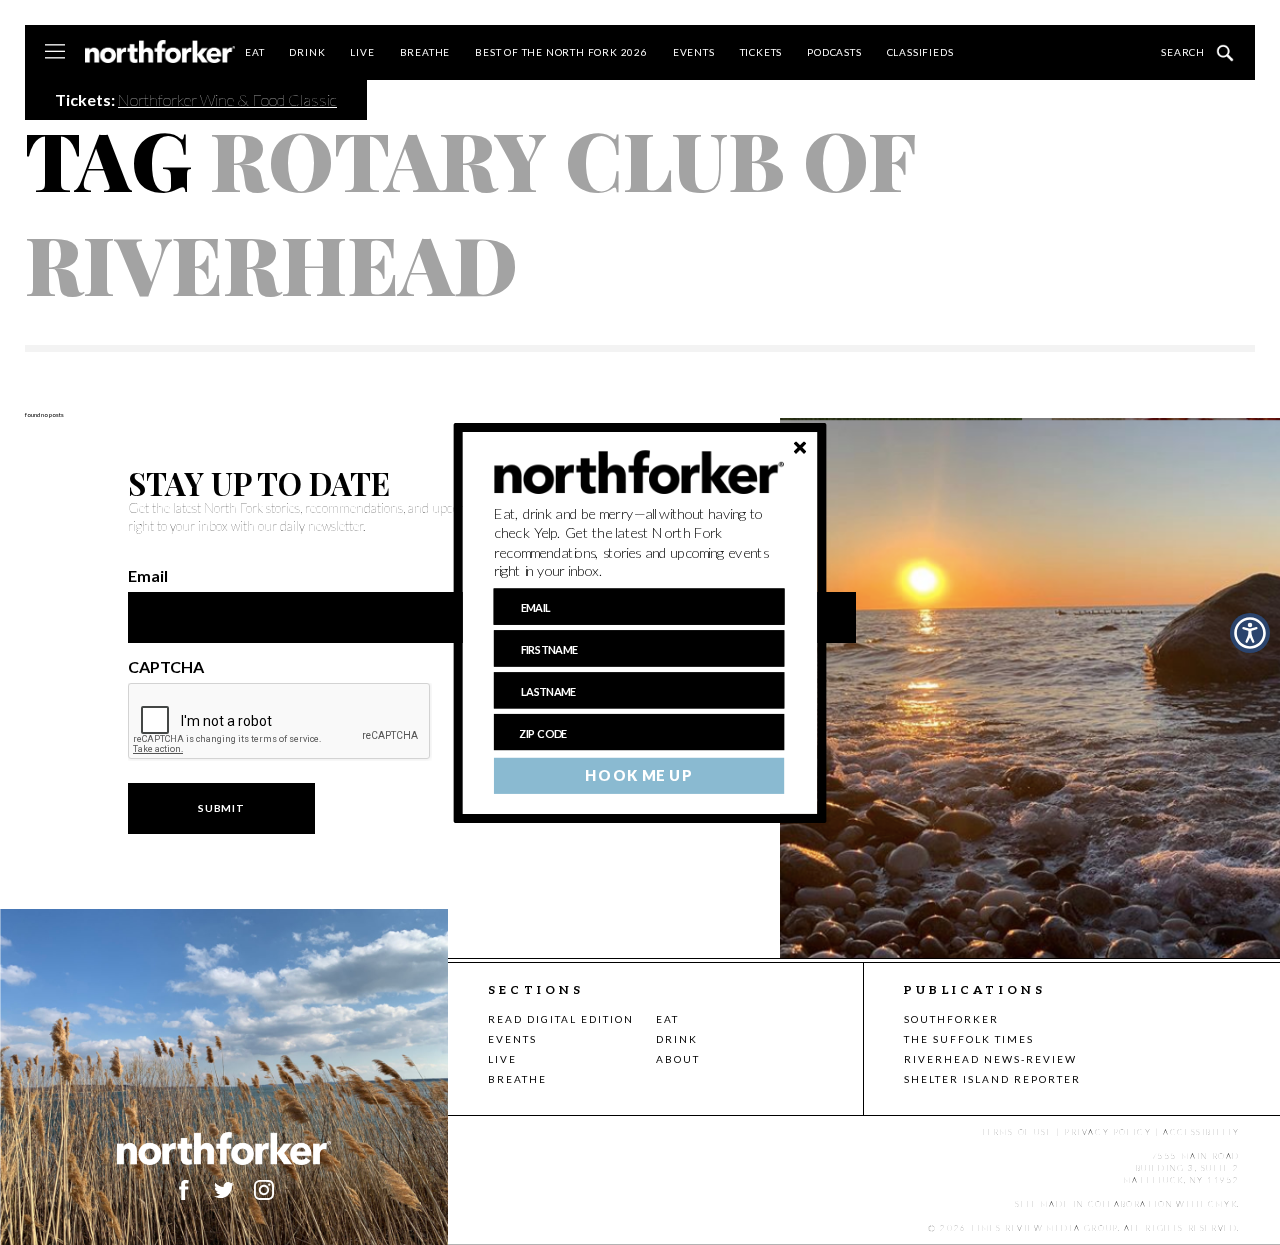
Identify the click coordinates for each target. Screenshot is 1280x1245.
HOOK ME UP (638, 775)
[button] (639, 542)
